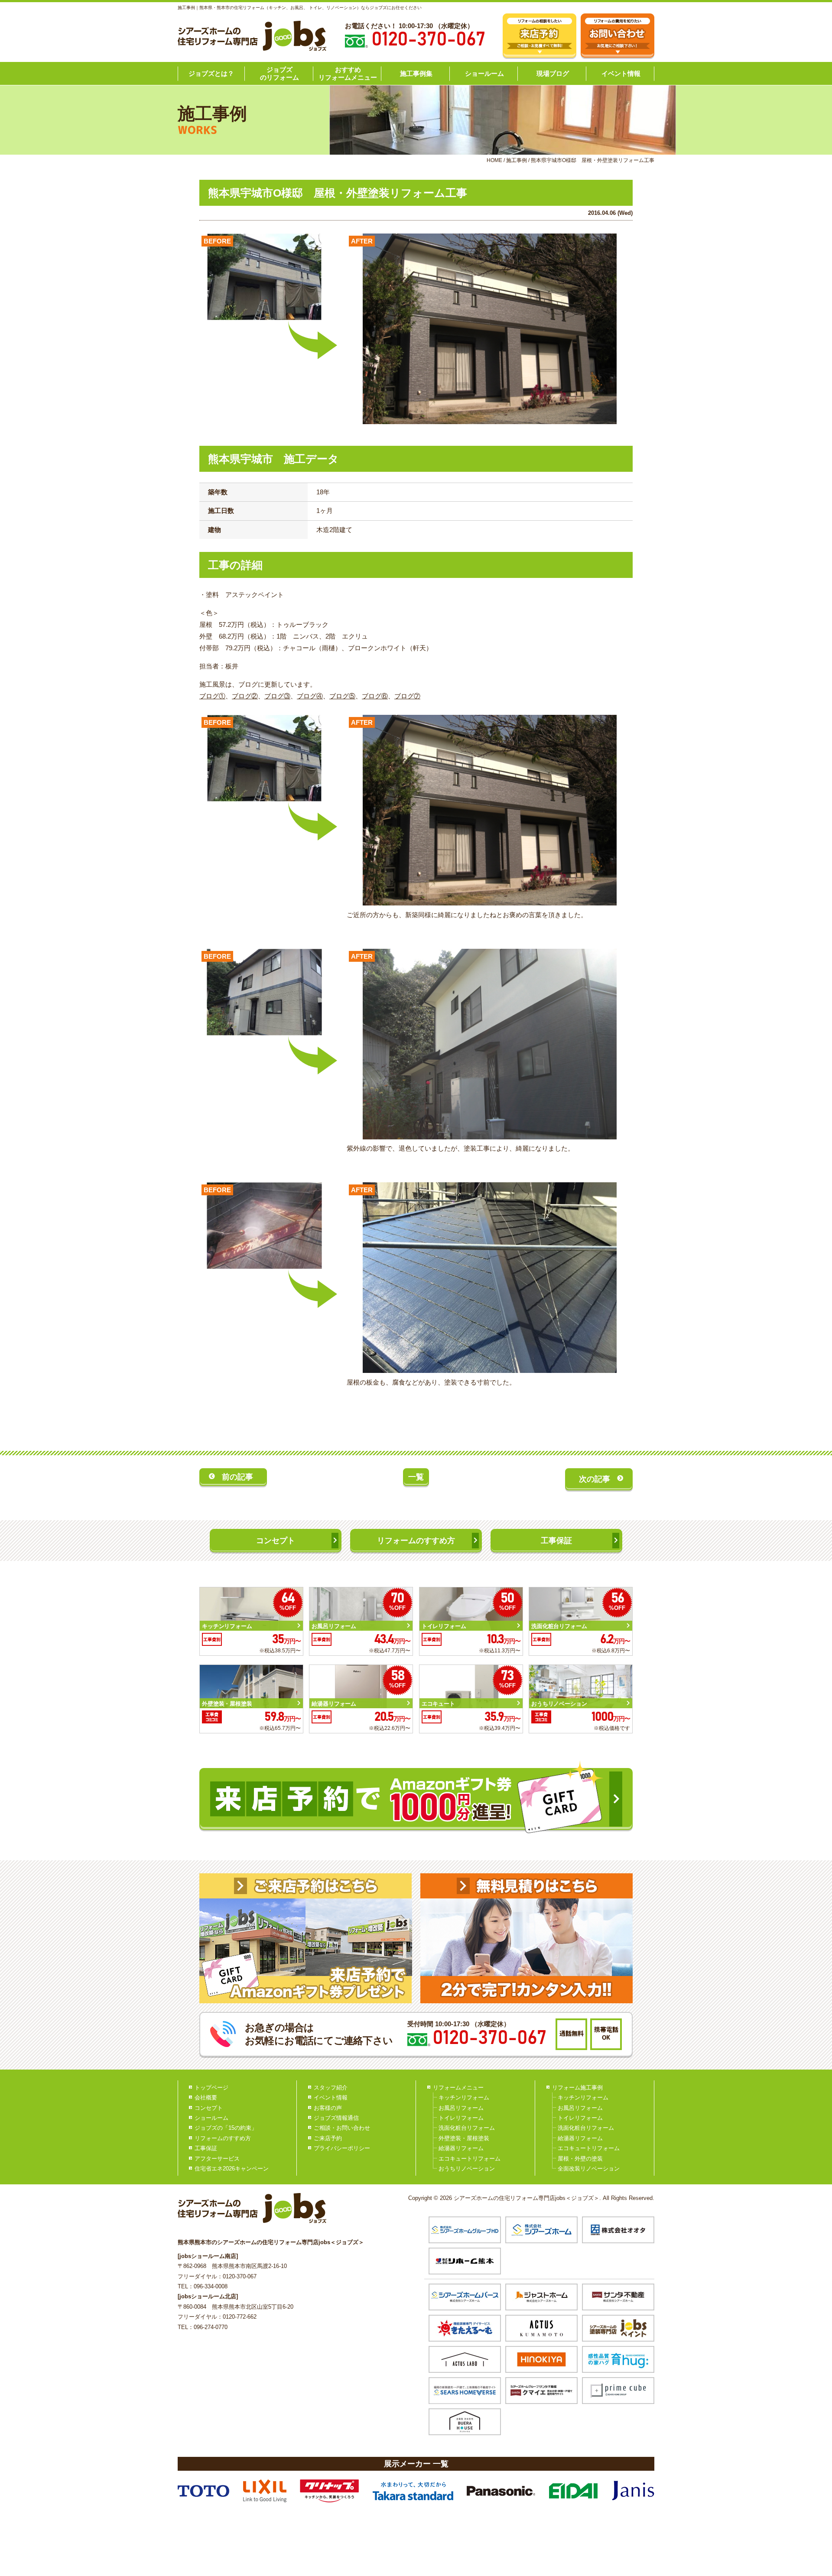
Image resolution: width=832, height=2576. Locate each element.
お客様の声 (328, 2108)
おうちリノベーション (467, 2169)
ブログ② (245, 696)
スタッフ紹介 (331, 2088)
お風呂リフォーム (461, 2108)
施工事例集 (416, 73)
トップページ (211, 2088)
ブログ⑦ (407, 696)
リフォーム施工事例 (577, 2088)
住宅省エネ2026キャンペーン (232, 2169)
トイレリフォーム (461, 2118)
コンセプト (276, 1541)
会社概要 (206, 2097)
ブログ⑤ (342, 696)
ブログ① (212, 696)
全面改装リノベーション (589, 2169)
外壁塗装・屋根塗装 (464, 2138)
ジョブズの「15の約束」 (226, 2128)
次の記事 (595, 1479)
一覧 (416, 1477)
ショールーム (484, 73)
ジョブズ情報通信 (336, 2118)
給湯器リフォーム (461, 2148)
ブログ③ (277, 696)
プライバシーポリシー (342, 2148)
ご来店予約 (328, 2138)
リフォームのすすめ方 (416, 1541)
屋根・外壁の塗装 (580, 2159)
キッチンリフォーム (464, 2097)
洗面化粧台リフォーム (467, 2128)
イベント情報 (621, 73)
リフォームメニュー (458, 2088)
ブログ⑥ (375, 696)
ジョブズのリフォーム (279, 73)
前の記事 (237, 1477)
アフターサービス (217, 2159)
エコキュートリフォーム (470, 2159)
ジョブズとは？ (211, 73)
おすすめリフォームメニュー (348, 73)
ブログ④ (310, 696)
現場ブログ (553, 73)
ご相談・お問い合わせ (342, 2128)
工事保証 (556, 1541)
